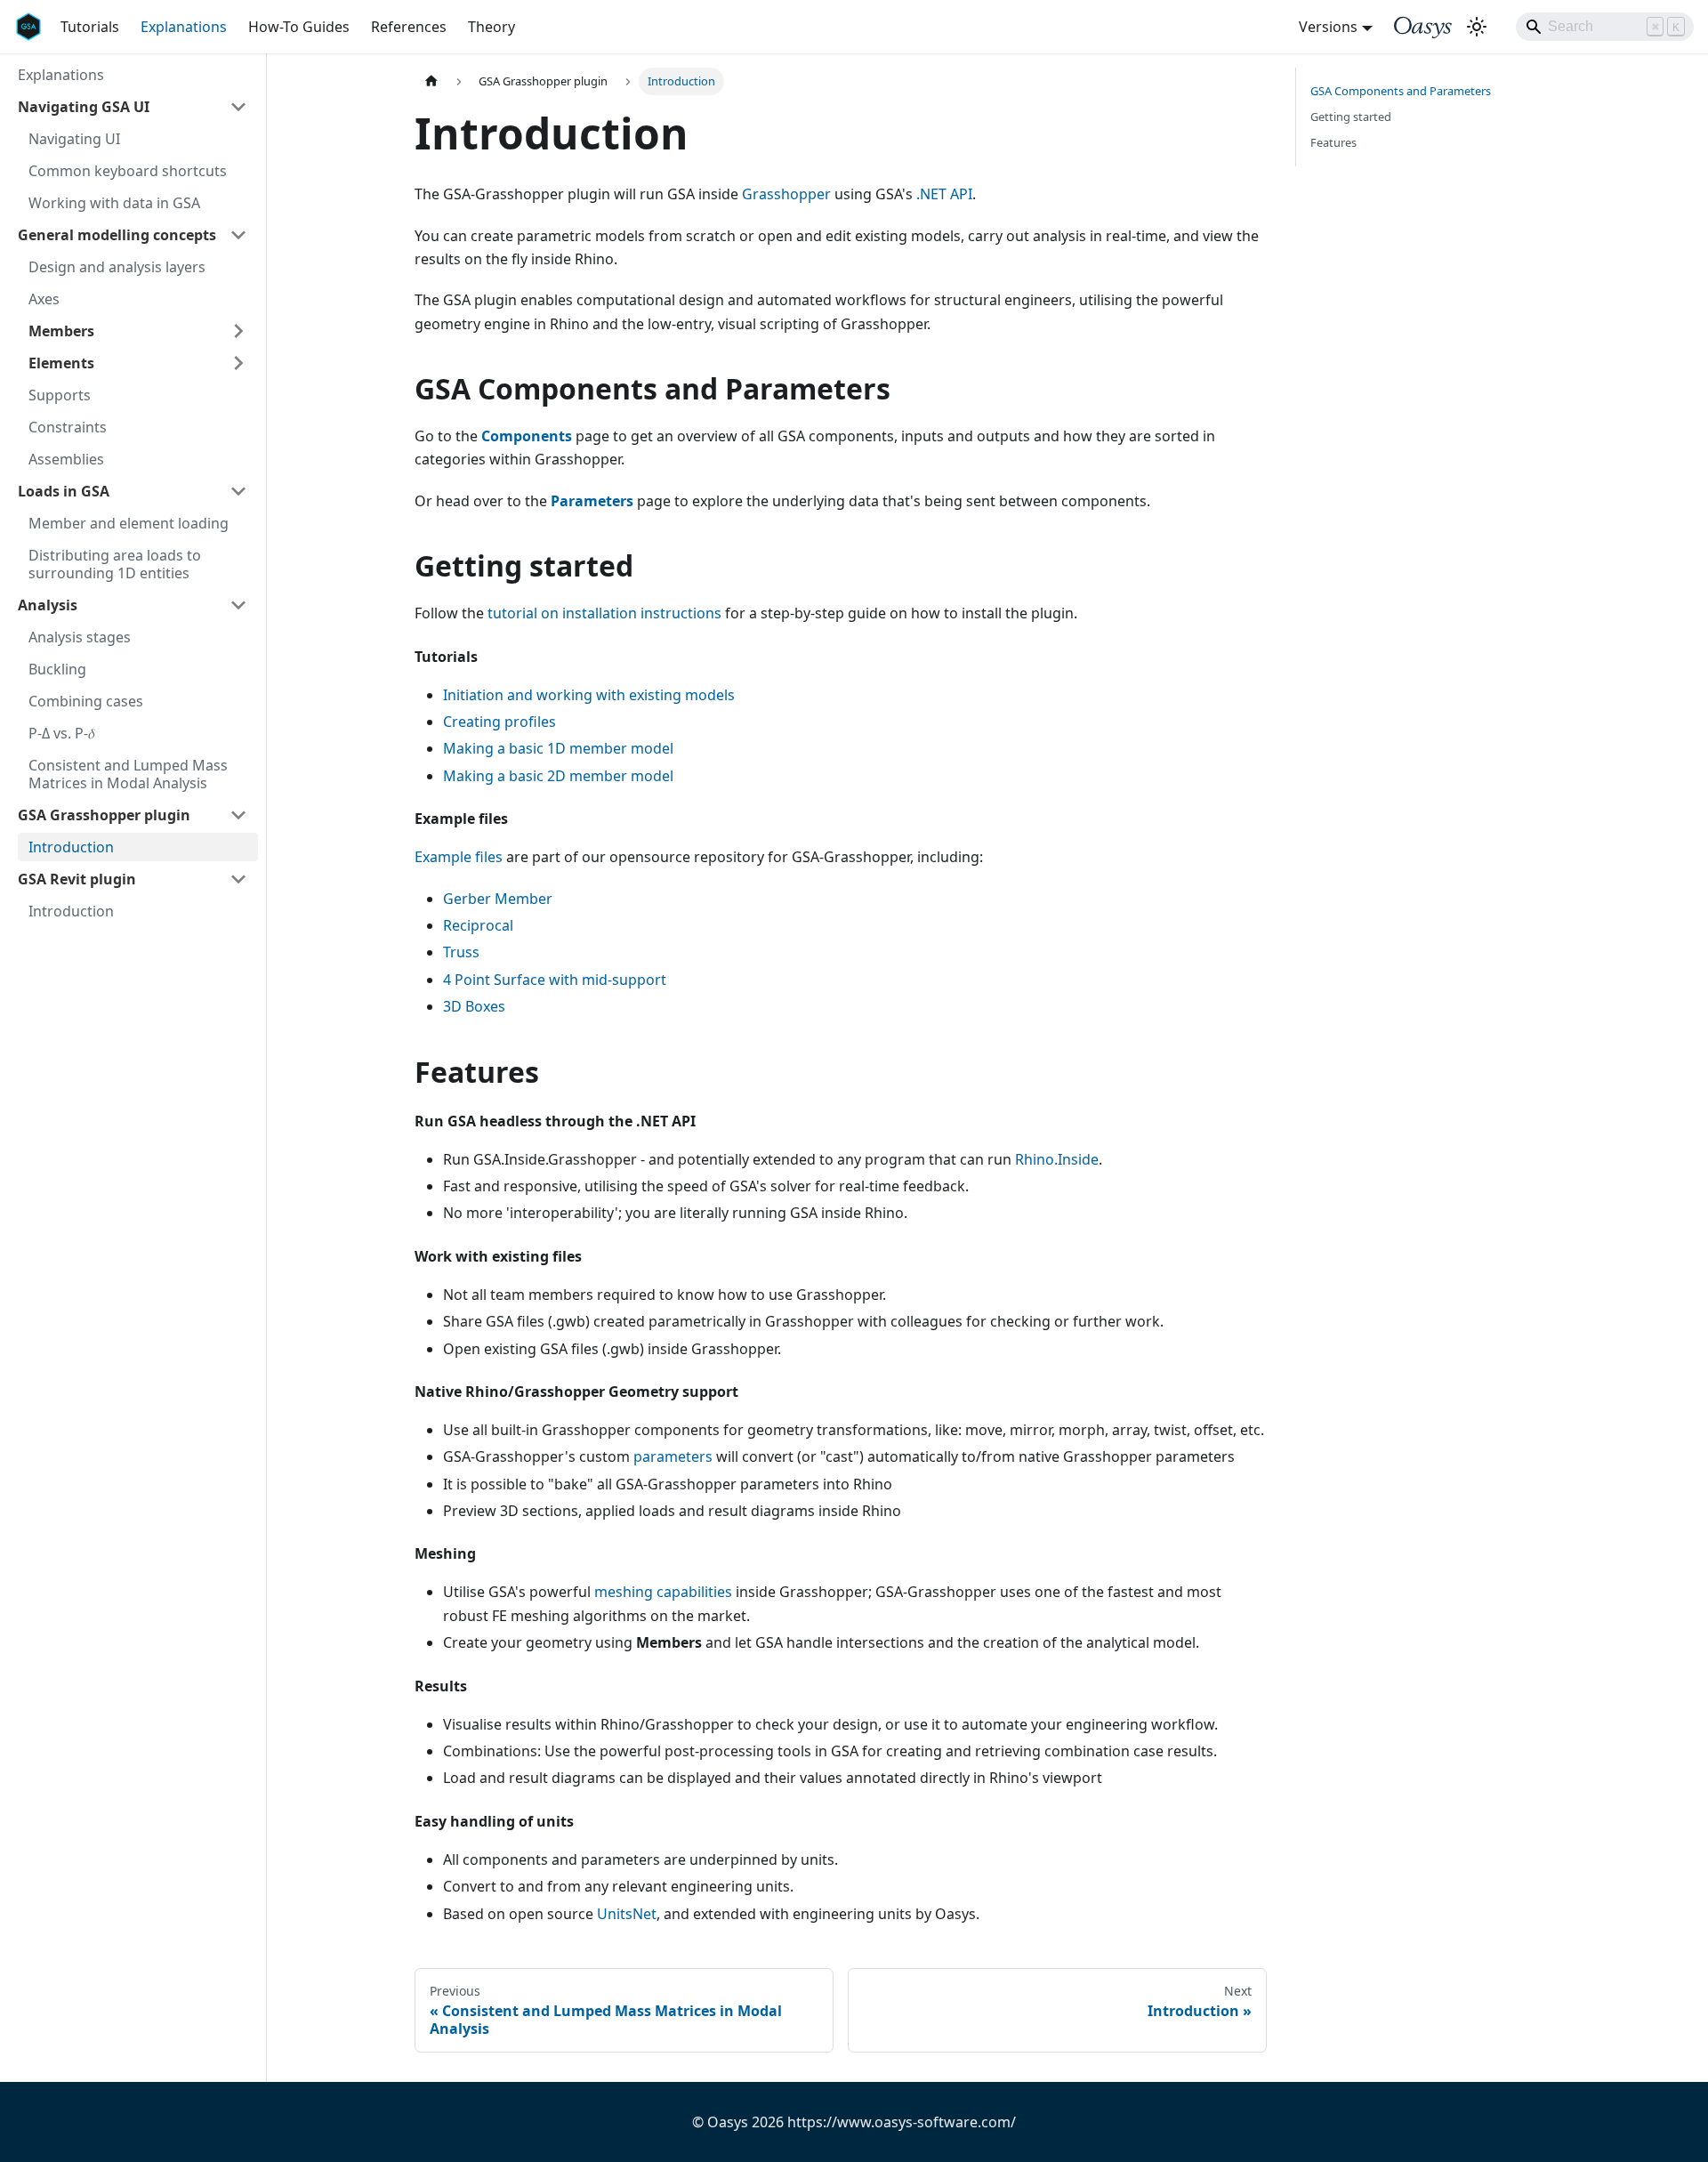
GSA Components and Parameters (1401, 91)
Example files (459, 857)
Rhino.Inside (1057, 1159)
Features (1333, 142)
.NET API (944, 194)
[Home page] (431, 81)
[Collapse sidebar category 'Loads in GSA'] (238, 491)
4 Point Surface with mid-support (555, 980)
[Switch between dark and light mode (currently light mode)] (1477, 27)
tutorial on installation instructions (604, 613)
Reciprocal (478, 925)
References (409, 27)
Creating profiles (500, 722)
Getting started (1351, 117)
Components (527, 436)
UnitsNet (627, 1914)
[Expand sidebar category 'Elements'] (238, 363)
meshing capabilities (663, 1592)
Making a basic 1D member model (558, 748)
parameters (673, 1456)
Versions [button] (1328, 27)
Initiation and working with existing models (589, 695)
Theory (491, 27)
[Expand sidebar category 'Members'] (238, 331)
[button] (133, 107)
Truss (461, 952)
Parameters (592, 501)
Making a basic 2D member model (558, 776)
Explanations (184, 27)
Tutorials (90, 27)
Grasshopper (786, 194)
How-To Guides (299, 27)
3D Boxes (474, 1006)
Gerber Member (498, 899)
